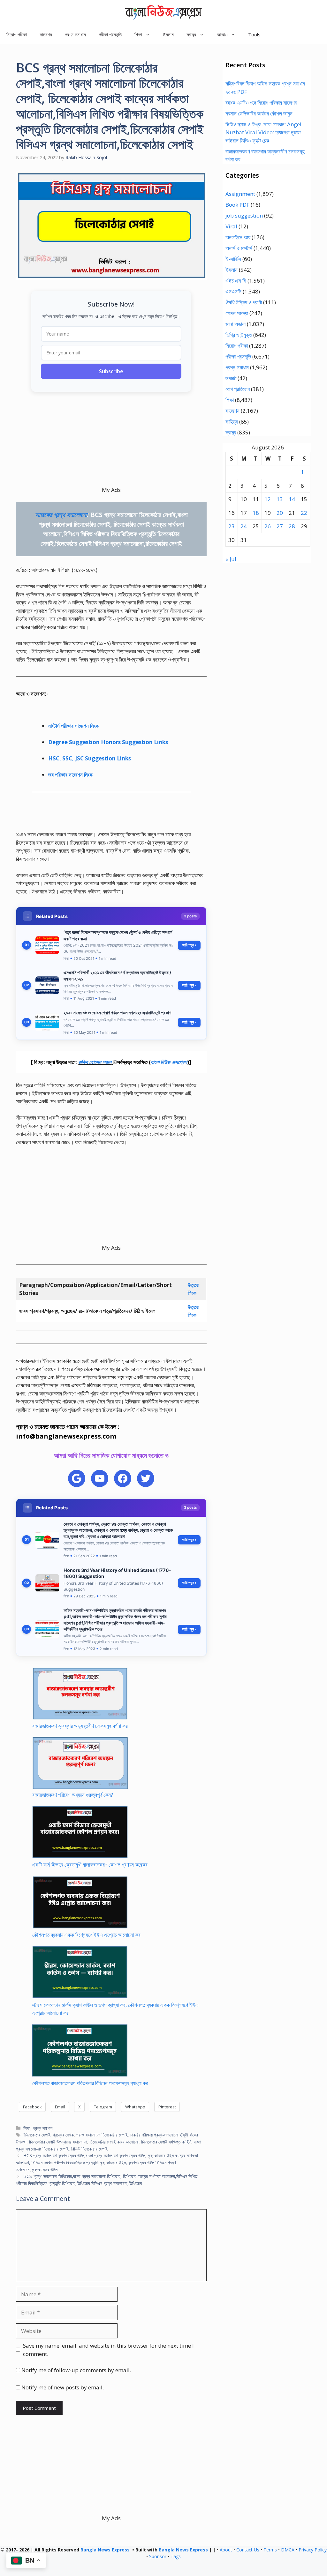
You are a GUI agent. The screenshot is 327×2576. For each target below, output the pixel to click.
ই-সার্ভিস (233, 259)
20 (280, 513)
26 (268, 526)
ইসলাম (168, 34)
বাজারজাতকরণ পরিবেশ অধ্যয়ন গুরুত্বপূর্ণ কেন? (73, 1795)
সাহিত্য (232, 422)
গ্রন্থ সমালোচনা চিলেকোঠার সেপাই (102, 2135)
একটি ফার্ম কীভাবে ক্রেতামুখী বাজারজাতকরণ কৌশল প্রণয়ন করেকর (90, 1865)
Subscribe (111, 371)
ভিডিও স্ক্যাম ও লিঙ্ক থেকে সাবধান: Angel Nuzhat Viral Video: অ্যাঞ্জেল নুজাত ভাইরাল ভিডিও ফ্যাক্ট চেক (263, 132)
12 (268, 499)
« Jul (231, 559)
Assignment (240, 194)
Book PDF (237, 205)
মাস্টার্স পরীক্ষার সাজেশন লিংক (73, 726)
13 (280, 499)
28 (292, 526)
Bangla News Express (105, 2550)
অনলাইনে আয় (238, 237)
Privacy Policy (313, 2550)
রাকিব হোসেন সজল (95, 1062)
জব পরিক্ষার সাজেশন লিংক (70, 775)
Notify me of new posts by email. (63, 2387)
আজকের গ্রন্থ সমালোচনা (62, 515)
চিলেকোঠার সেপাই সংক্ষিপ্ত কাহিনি (166, 2142)
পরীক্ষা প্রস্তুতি (110, 34)
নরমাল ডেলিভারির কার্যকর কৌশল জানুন (259, 113)
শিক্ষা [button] (138, 34)
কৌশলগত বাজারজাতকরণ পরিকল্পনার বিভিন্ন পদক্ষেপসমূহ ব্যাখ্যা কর (90, 2083)
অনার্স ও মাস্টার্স (239, 248)
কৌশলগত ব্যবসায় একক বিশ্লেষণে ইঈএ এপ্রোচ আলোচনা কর (86, 1935)
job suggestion (244, 215)
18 (256, 513)
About (226, 2550)
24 (244, 526)
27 (280, 526)
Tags (176, 2556)
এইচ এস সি (236, 281)
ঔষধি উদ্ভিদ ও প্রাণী (244, 302)
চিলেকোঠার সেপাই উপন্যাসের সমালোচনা (58, 2142)
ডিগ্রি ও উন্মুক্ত (239, 335)
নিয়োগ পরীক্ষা (17, 34)
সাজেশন (46, 34)
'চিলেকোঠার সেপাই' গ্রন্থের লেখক (49, 2135)
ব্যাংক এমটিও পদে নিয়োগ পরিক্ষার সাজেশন (261, 103)
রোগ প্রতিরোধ (238, 389)
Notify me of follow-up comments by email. (76, 2370)
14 (292, 499)
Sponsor (158, 2556)
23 (232, 526)
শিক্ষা (27, 2128)
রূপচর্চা (231, 378)
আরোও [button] (222, 34)
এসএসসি (233, 291)
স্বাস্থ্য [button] (191, 34)
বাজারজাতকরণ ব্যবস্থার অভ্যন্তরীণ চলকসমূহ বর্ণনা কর (80, 1726)
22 (304, 513)
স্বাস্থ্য (231, 432)
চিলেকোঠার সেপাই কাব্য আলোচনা (114, 2142)
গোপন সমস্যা (237, 313)
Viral (231, 226)
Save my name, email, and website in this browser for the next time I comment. (108, 2350)
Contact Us (248, 2550)
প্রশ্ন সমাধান (75, 34)
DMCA (288, 2550)
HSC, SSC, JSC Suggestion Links (90, 758)
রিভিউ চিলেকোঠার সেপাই (89, 2149)
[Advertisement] (111, 441)
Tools (254, 34)
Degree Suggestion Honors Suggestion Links (108, 742)
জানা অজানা (236, 324)
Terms (270, 2550)
